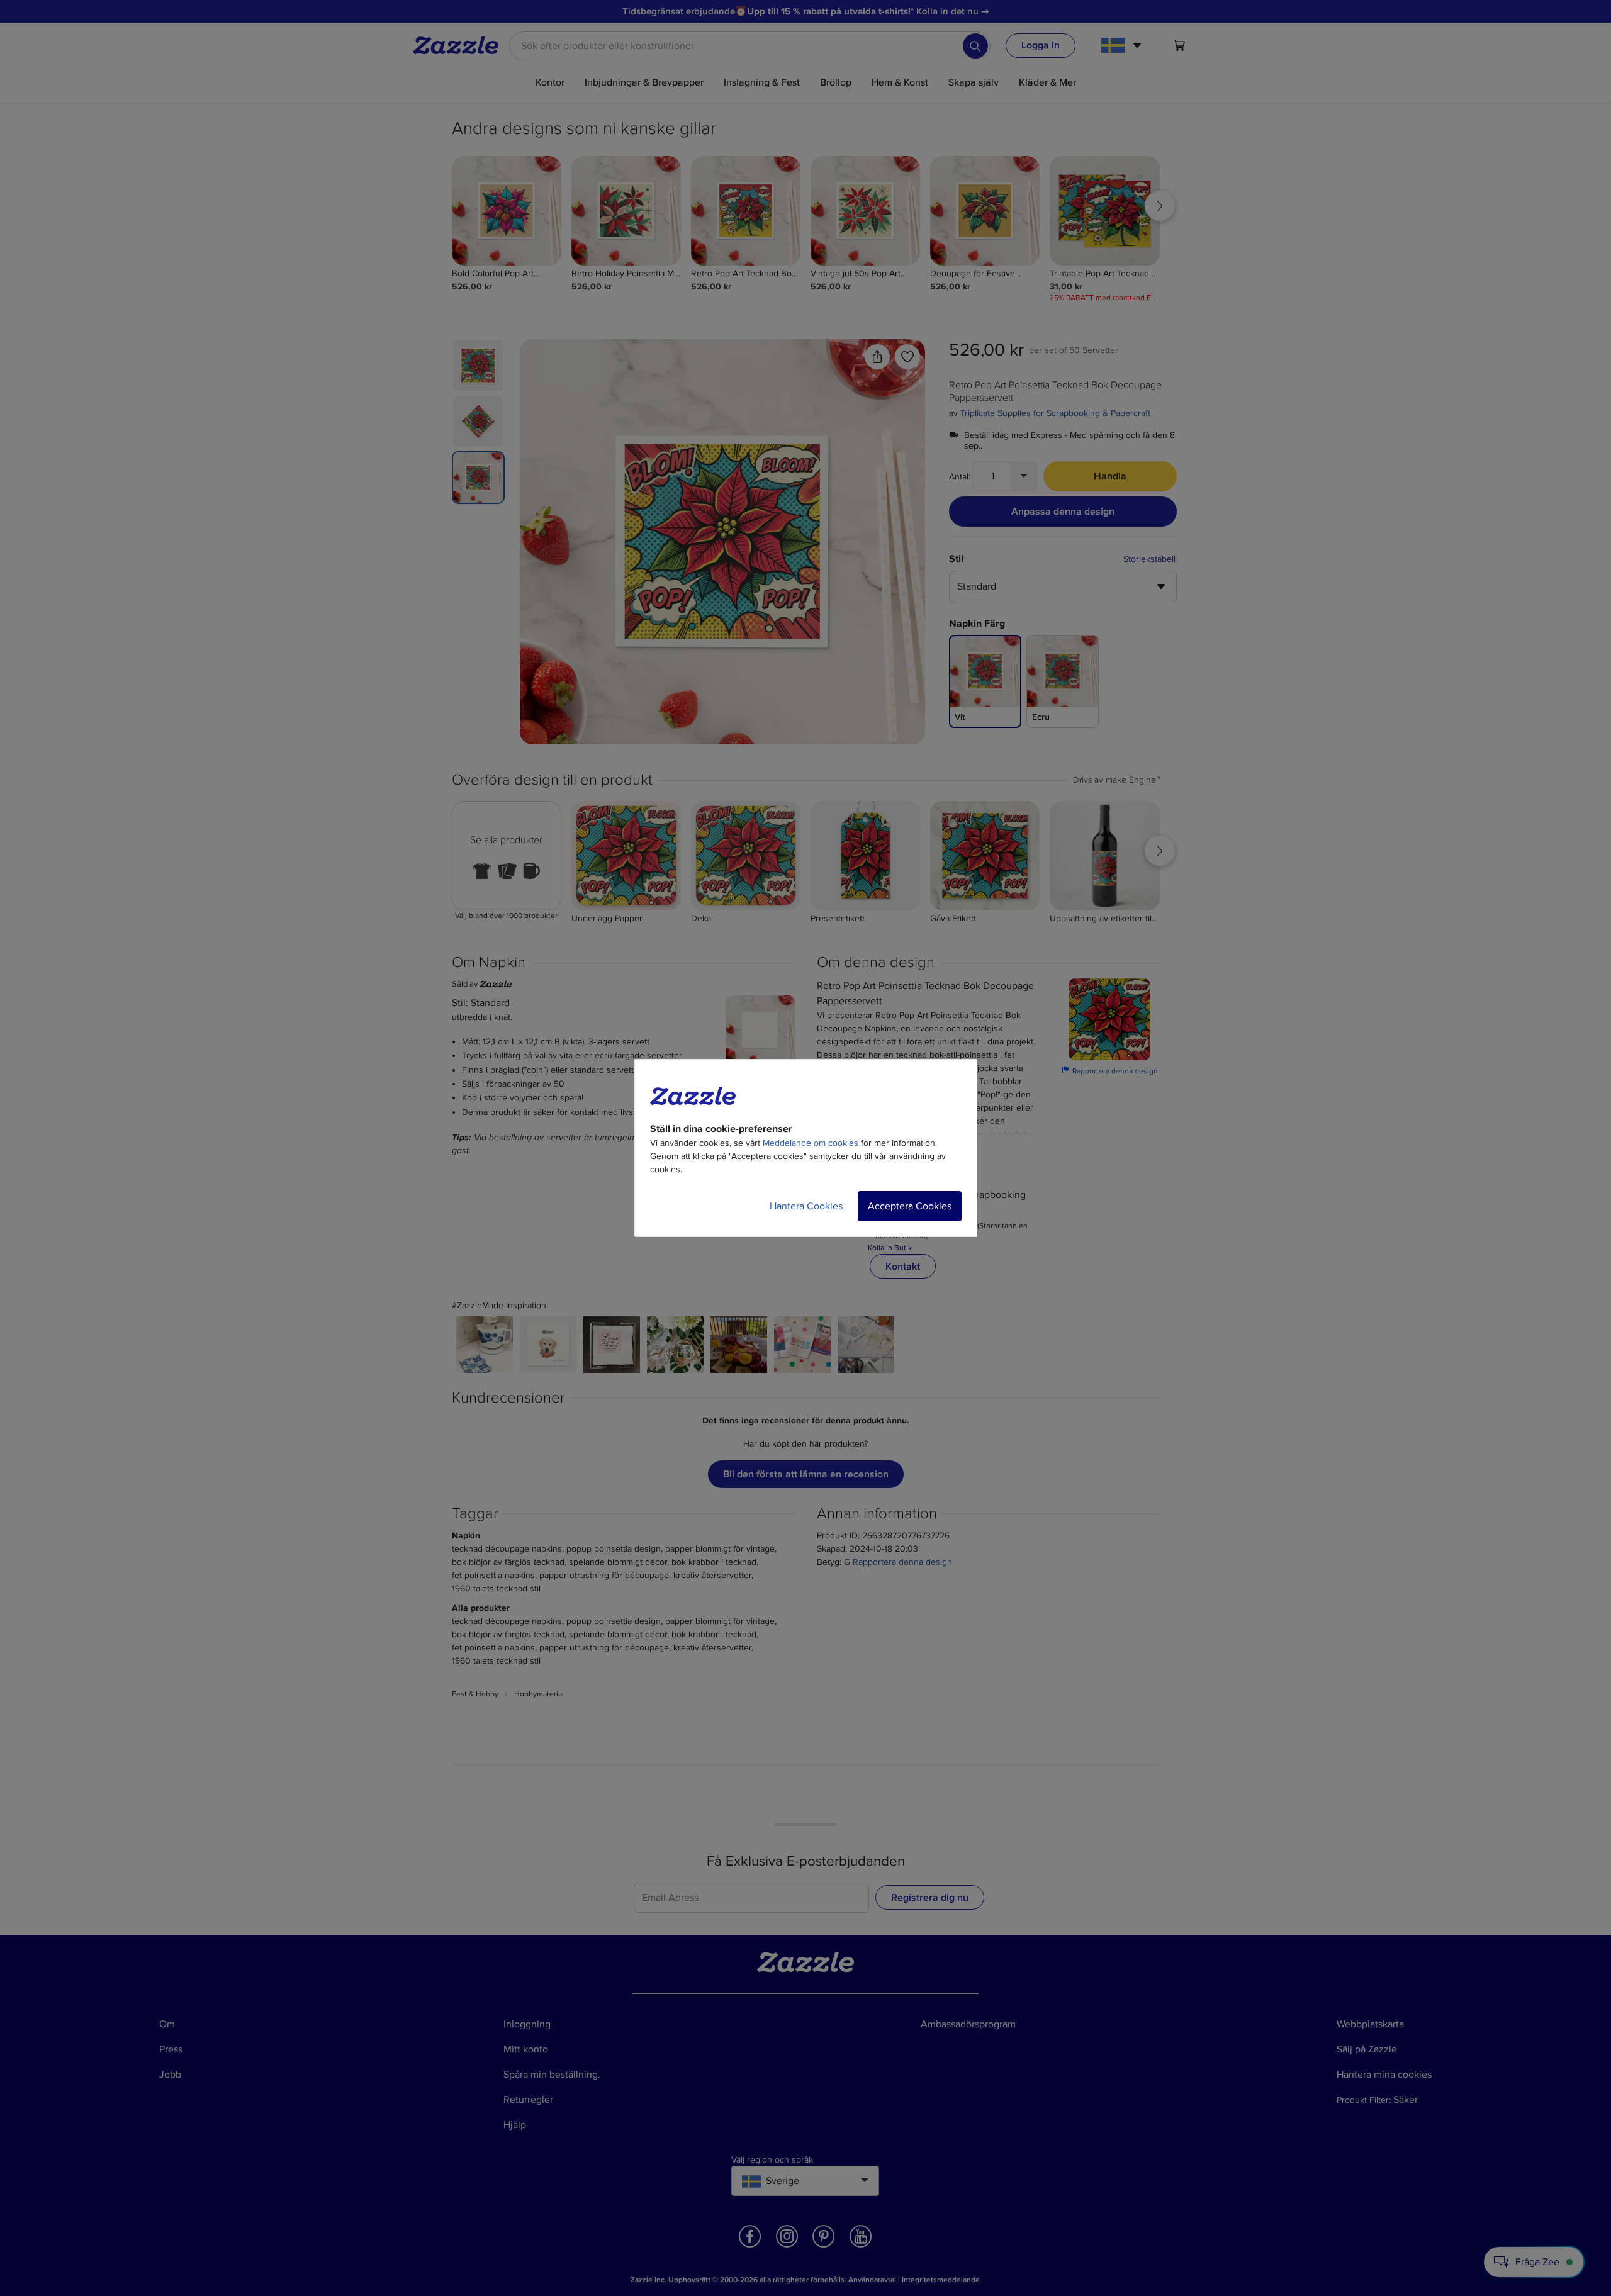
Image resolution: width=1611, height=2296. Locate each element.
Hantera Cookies (806, 1206)
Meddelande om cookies (811, 1143)
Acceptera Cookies (910, 1206)
